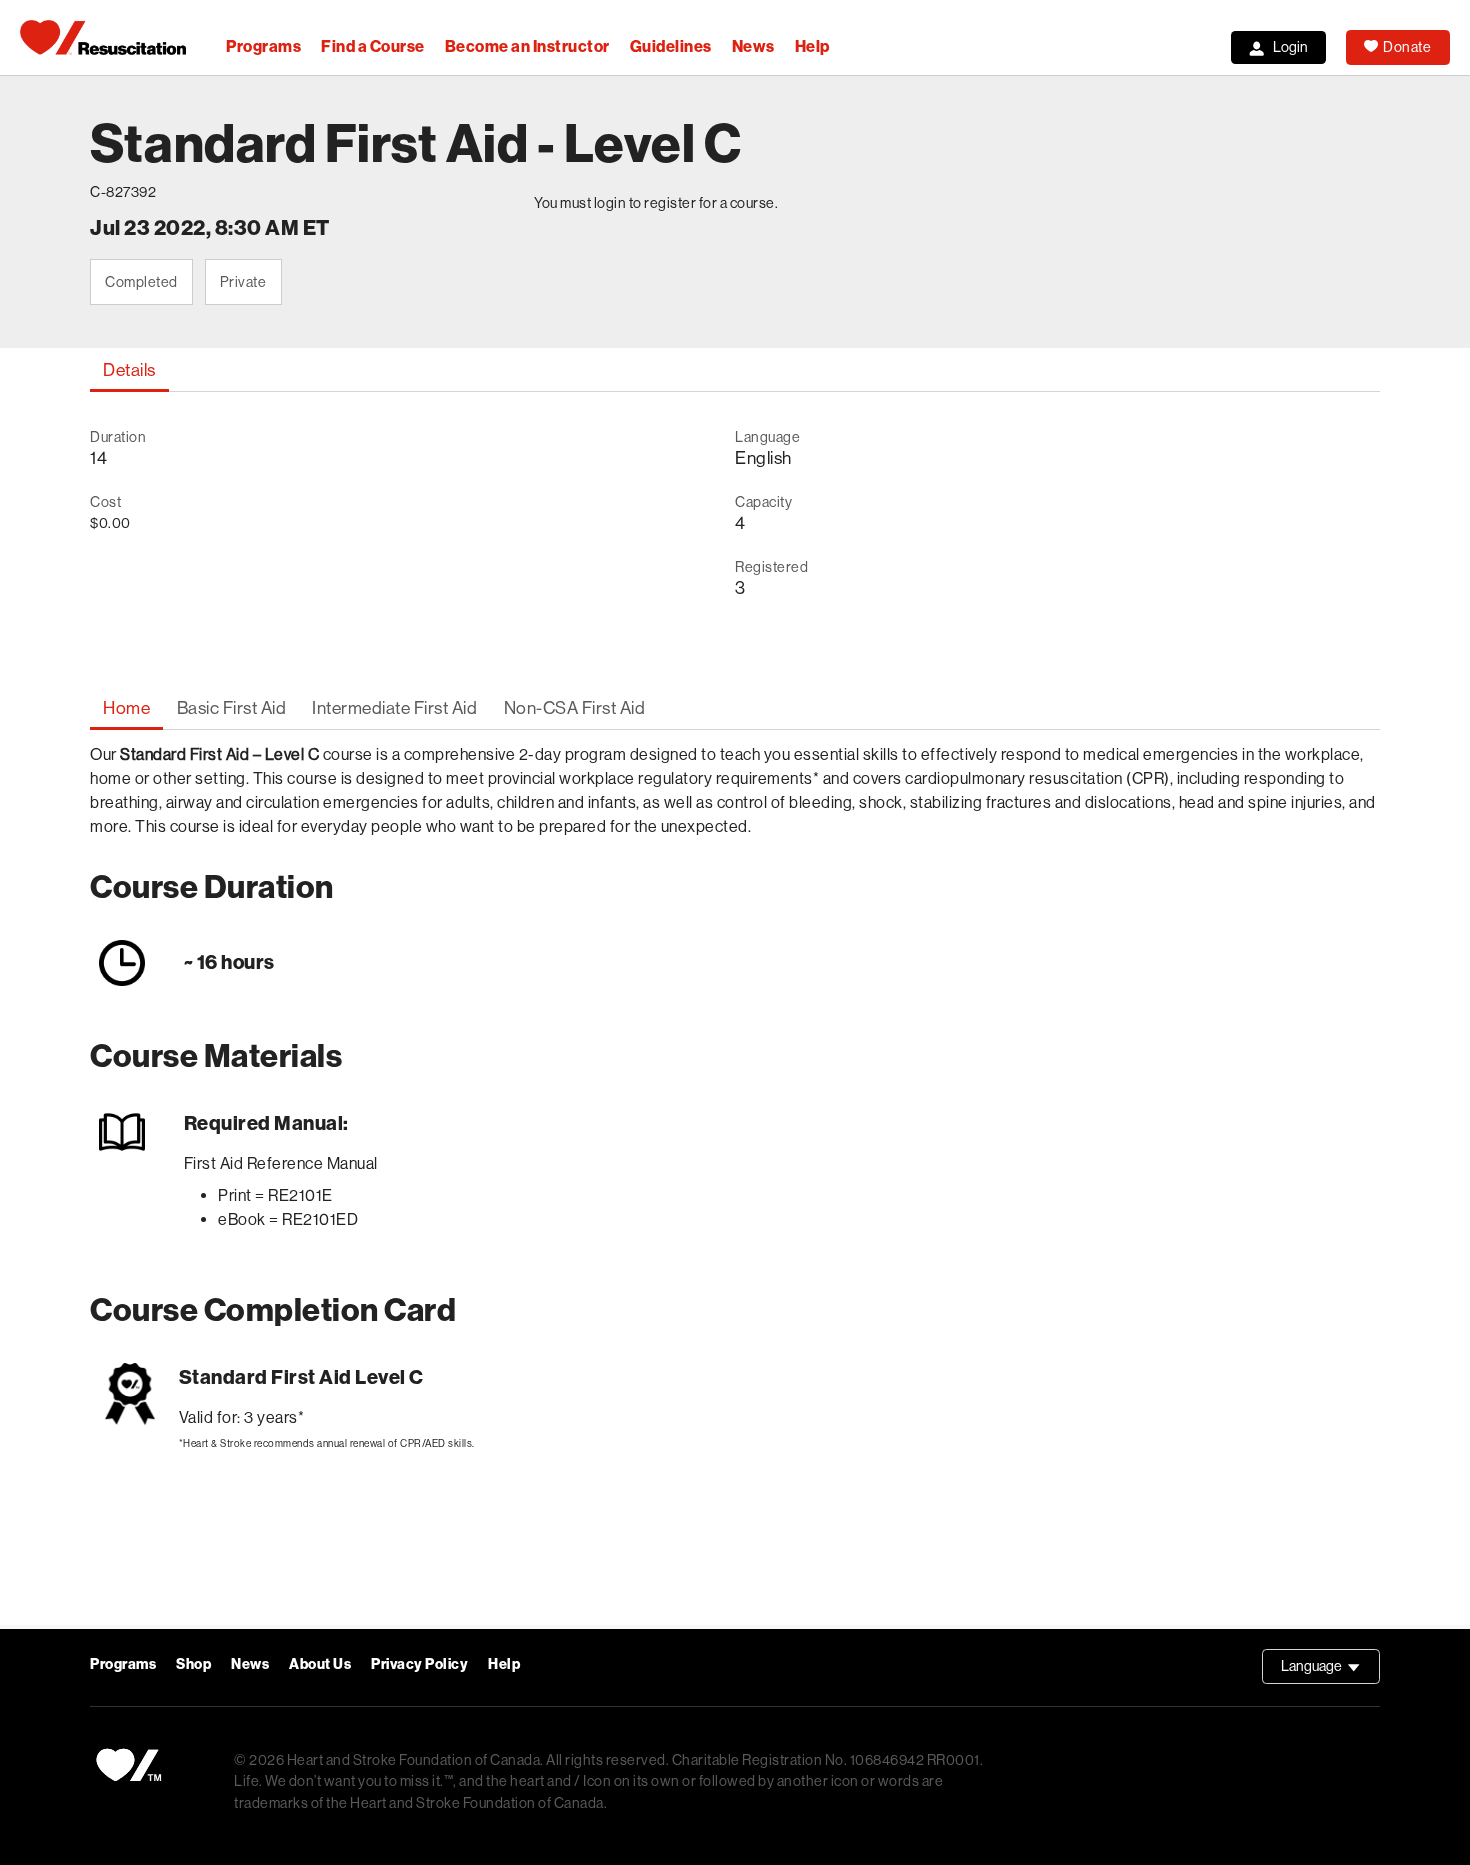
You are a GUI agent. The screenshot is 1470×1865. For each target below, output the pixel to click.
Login (1290, 47)
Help (812, 46)
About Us (320, 1664)
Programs (263, 46)
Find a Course (373, 46)
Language (1330, 1671)
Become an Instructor (527, 46)
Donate (1407, 47)
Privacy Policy (419, 1664)
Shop (193, 1664)
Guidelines (671, 46)
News (753, 46)
